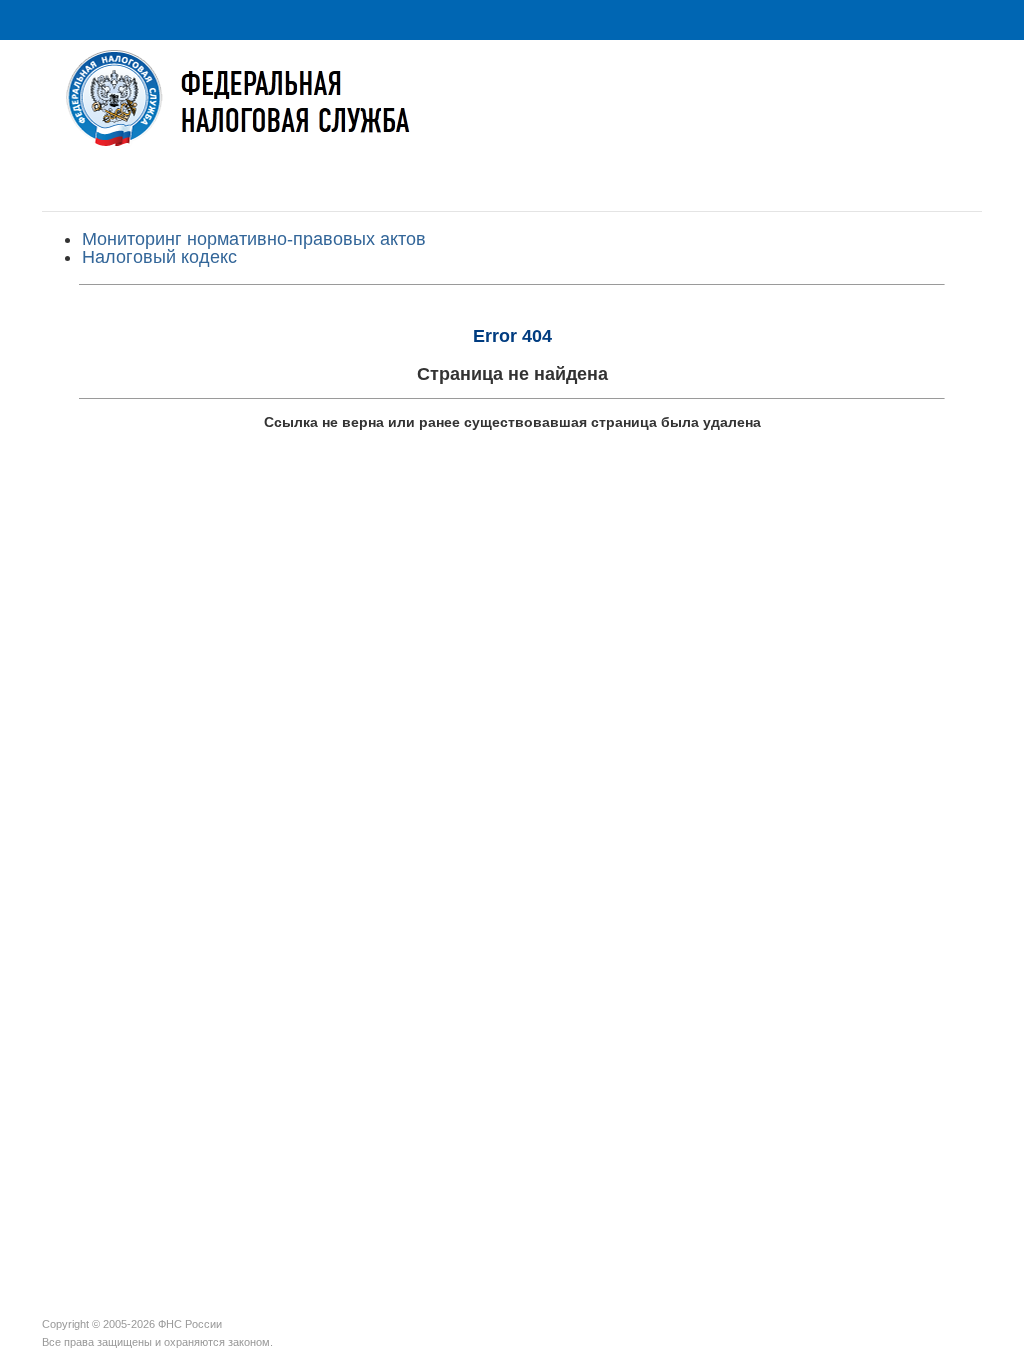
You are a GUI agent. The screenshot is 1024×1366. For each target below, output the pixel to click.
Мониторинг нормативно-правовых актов (254, 239)
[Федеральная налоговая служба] (512, 113)
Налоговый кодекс (159, 257)
